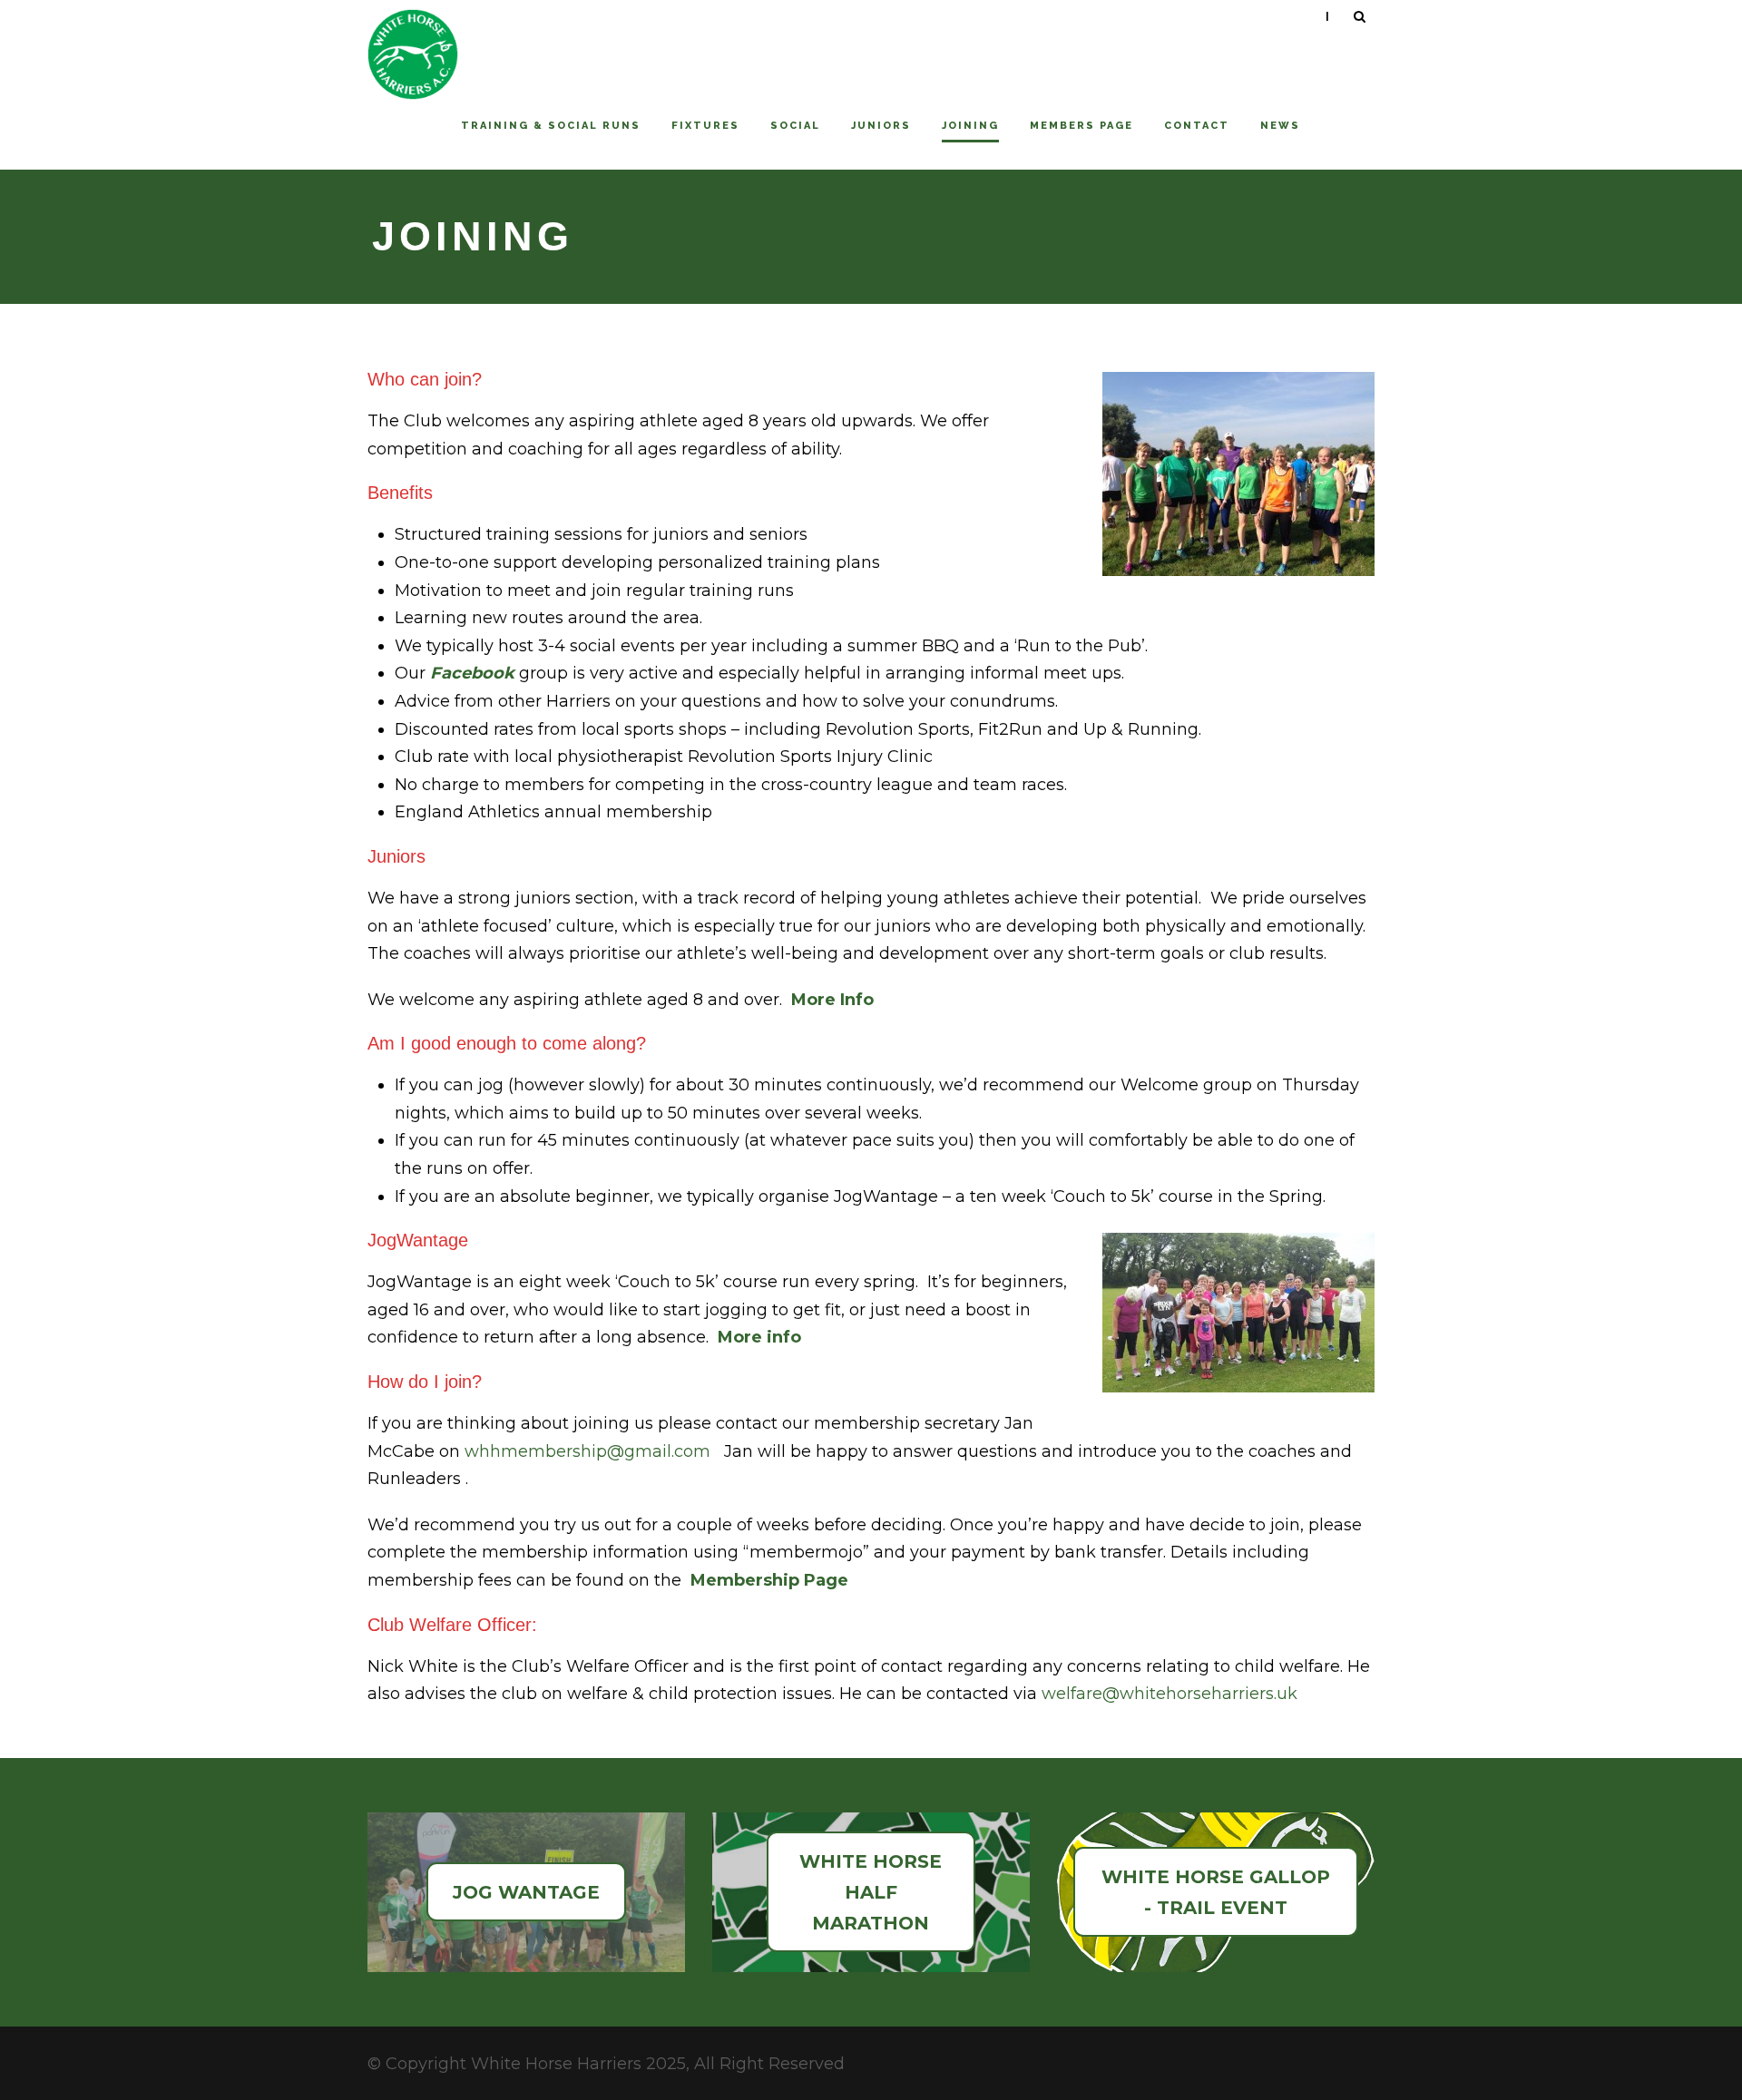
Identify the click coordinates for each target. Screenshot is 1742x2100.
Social (795, 126)
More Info (832, 1000)
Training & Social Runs (551, 126)
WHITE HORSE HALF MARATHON (871, 1892)
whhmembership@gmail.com (587, 1451)
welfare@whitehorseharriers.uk (1169, 1694)
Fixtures (705, 126)
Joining (970, 126)
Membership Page (769, 1580)
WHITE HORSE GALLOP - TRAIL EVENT (1216, 1892)
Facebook (472, 673)
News (1280, 126)
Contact (1197, 126)
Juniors (881, 126)
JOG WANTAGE (526, 1892)
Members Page (1081, 126)
